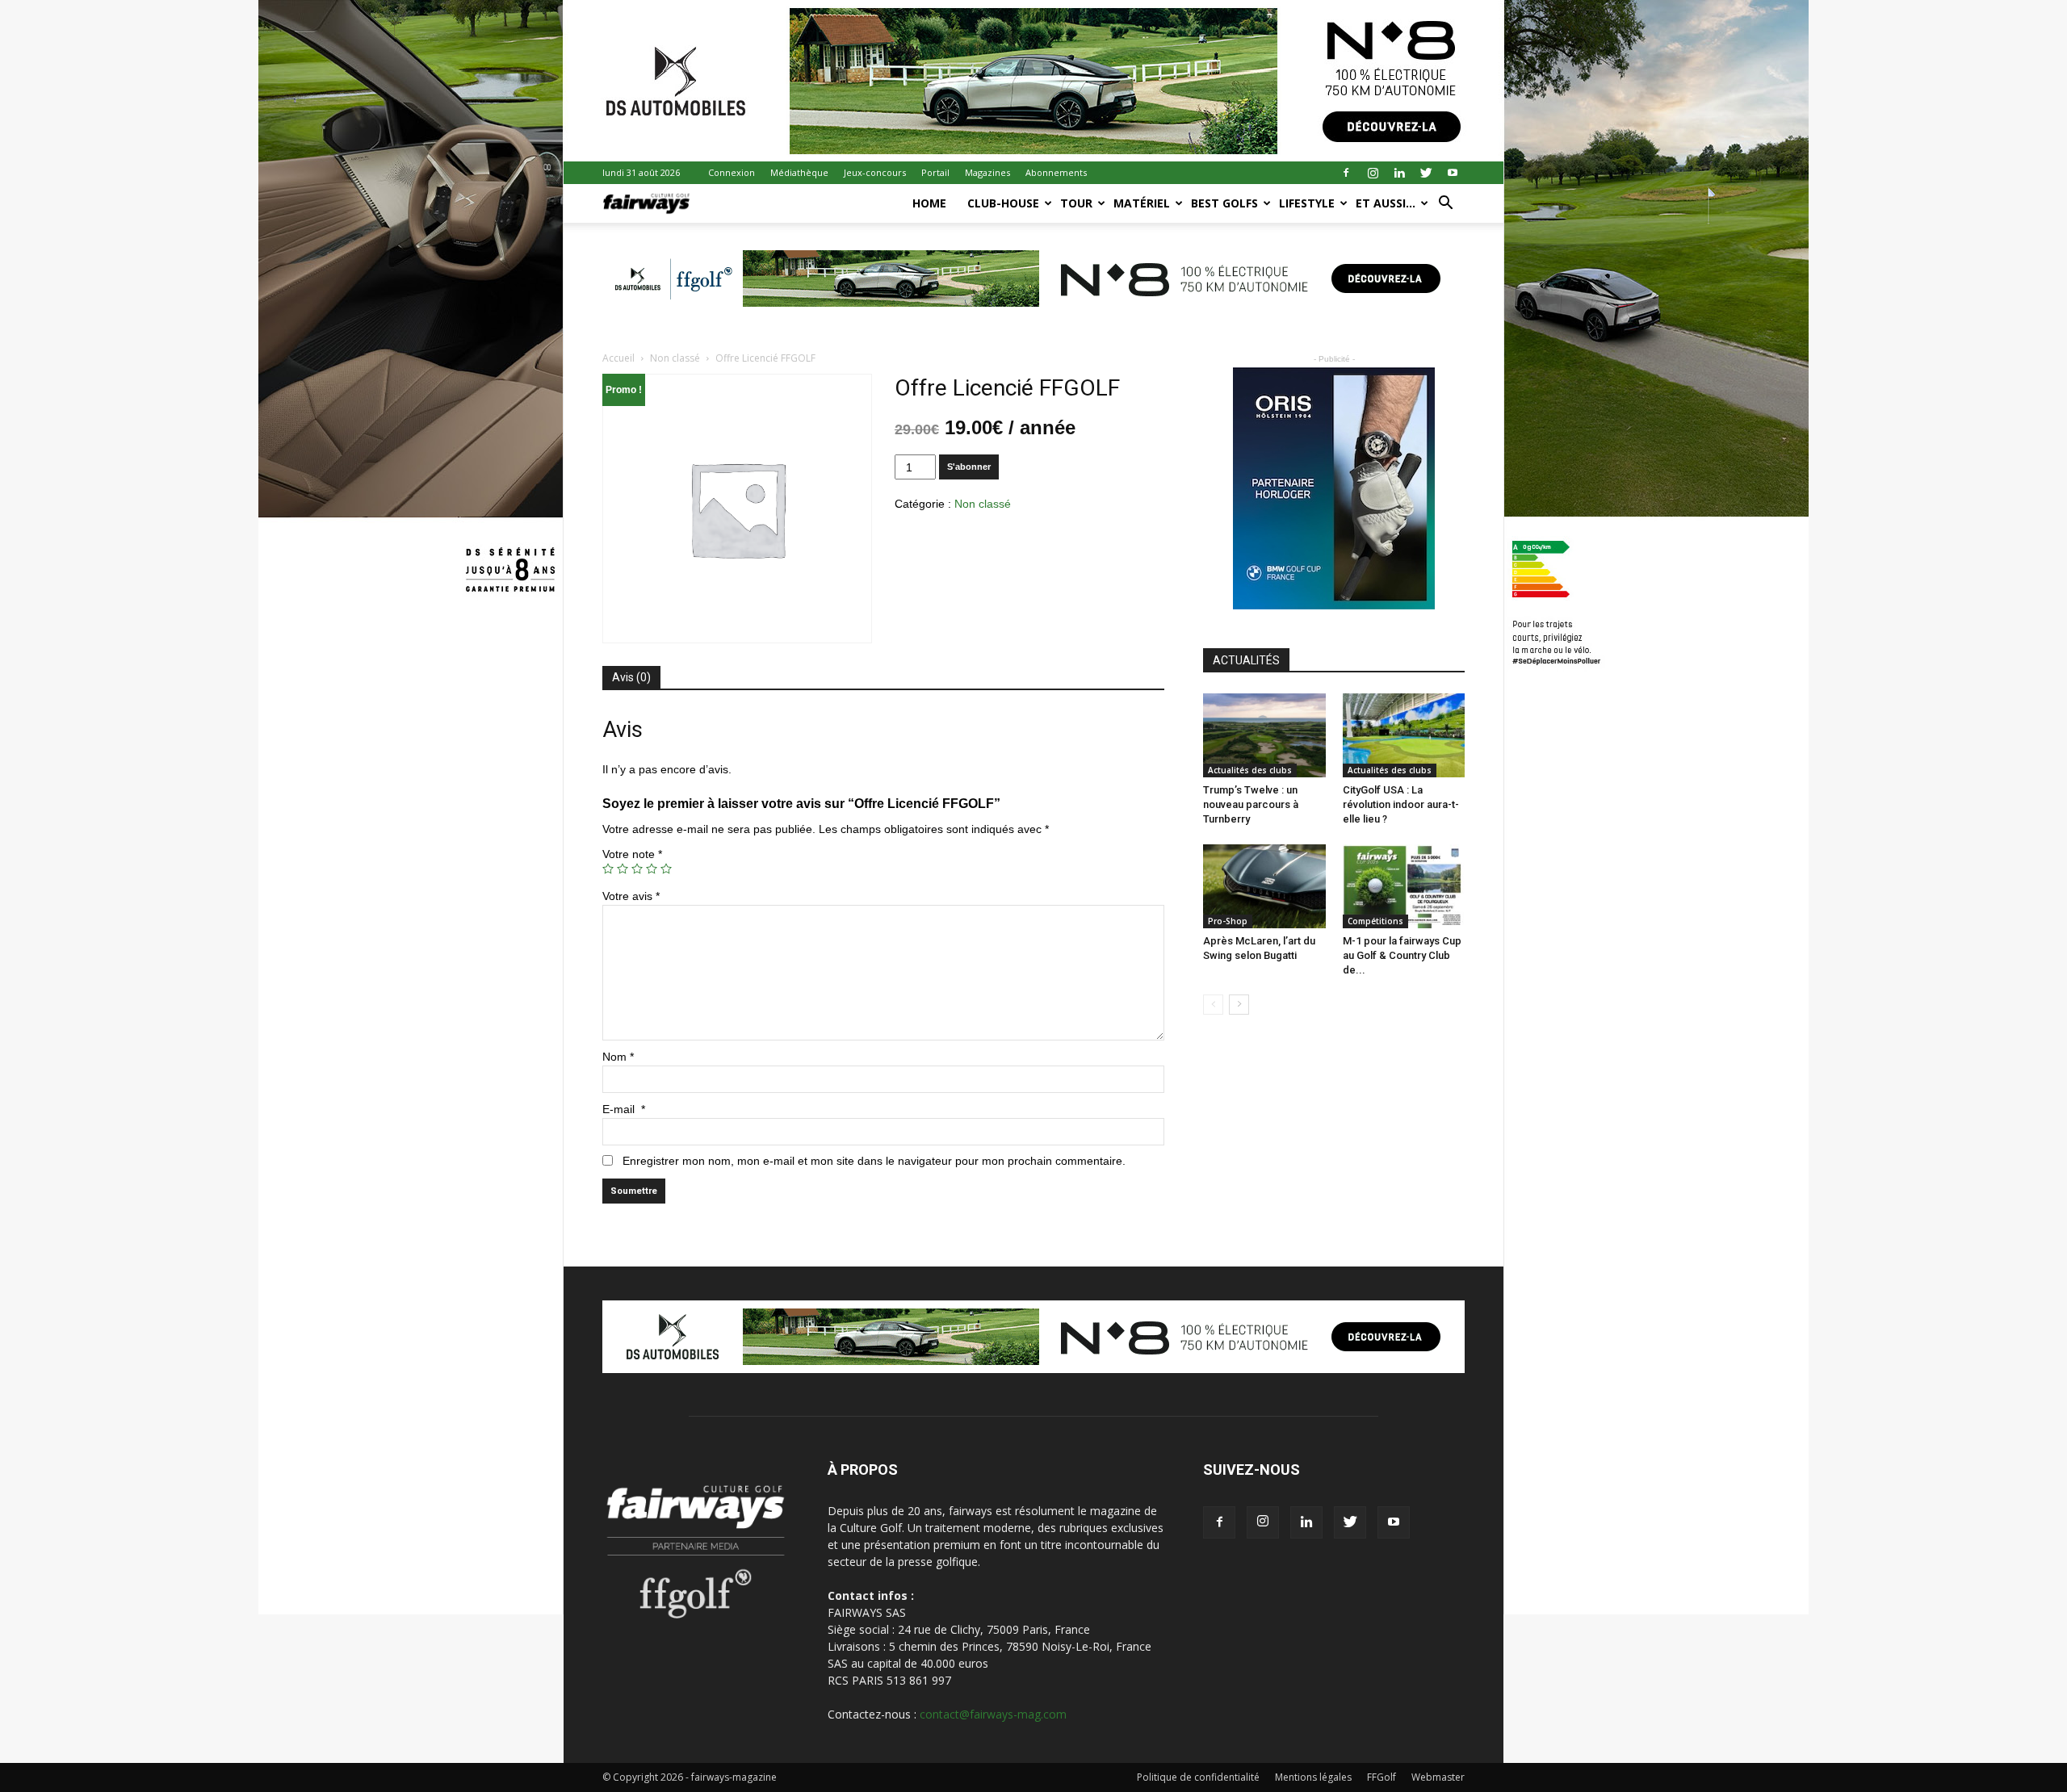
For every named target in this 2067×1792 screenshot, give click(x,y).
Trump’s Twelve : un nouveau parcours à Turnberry (1251, 804)
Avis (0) (631, 677)
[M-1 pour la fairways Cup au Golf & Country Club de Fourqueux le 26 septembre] (1404, 886)
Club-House (1003, 203)
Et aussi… (1386, 203)
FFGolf (1381, 1777)
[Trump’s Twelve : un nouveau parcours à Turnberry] (1264, 735)
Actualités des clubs (1250, 770)
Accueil (618, 358)
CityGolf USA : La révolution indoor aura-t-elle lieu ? (1401, 804)
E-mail (624, 1109)
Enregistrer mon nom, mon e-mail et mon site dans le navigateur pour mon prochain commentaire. (874, 1161)
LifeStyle (1307, 203)
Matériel (1142, 203)
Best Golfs (1224, 203)
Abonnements (1056, 172)
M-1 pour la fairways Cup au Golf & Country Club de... (1402, 955)
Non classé (675, 358)
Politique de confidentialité (1198, 1777)
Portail (935, 172)
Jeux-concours (875, 172)
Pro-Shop (1228, 921)
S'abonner (969, 467)
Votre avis (631, 896)
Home (929, 203)
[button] (1445, 205)
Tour (1076, 203)
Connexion (732, 172)
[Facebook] (1346, 173)
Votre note (632, 854)
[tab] (631, 678)
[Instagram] (1373, 173)
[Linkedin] (1399, 173)
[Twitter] (1426, 173)
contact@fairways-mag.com (993, 1714)
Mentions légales (1313, 1777)
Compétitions (1375, 921)
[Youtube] (1453, 173)
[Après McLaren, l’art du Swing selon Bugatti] (1264, 886)
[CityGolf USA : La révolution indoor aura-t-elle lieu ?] (1404, 735)
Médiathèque (799, 172)
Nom (618, 1057)
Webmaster (1438, 1777)
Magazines (987, 172)
